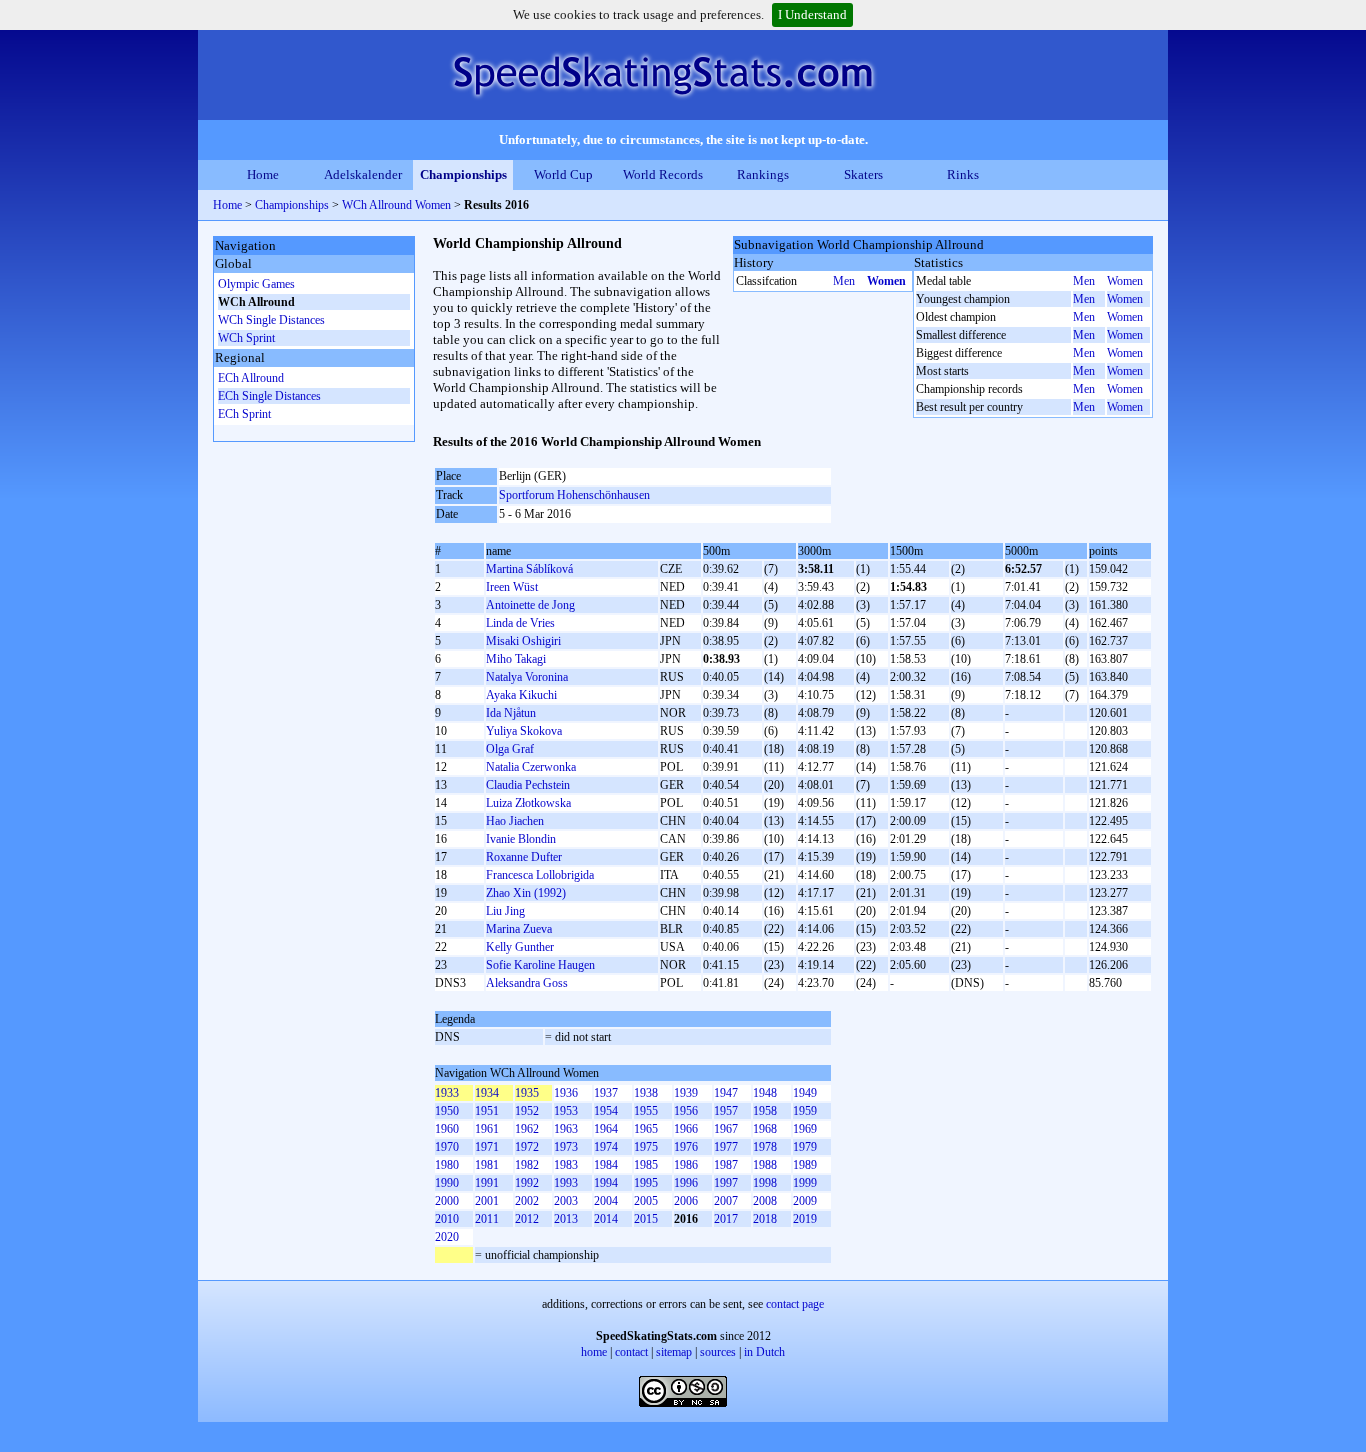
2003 (566, 1201)
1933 (447, 1093)
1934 (487, 1093)
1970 (447, 1147)
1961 (487, 1129)
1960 (447, 1129)
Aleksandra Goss (527, 983)
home (594, 1352)
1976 (686, 1147)
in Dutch (764, 1352)
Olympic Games (256, 284)
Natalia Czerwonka (531, 767)
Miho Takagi (516, 659)
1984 (606, 1165)
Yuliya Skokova (524, 731)
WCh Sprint (246, 338)
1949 (805, 1093)
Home (263, 174)
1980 (447, 1165)
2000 (447, 1201)
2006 (686, 1201)
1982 (527, 1165)
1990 (447, 1183)
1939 (686, 1093)
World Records (663, 174)
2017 (726, 1219)
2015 (646, 1219)
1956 (686, 1111)
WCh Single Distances (271, 320)
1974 (606, 1147)
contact (631, 1352)
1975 (646, 1147)
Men (844, 281)
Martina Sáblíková (529, 569)
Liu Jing (505, 911)
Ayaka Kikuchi (521, 695)
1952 (527, 1111)
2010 (447, 1219)
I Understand (812, 14)
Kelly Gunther (520, 947)
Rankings (763, 174)
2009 (805, 1201)
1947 (726, 1093)
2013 (566, 1219)
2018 (765, 1219)
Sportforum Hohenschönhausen (574, 495)
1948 (765, 1093)
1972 (527, 1147)
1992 (527, 1183)
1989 (805, 1165)
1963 (566, 1129)
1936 (566, 1093)
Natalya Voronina (527, 677)
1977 (726, 1147)
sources (718, 1352)
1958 (765, 1111)
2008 (765, 1201)
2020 (447, 1237)
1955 (646, 1111)
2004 (606, 1201)
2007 (726, 1201)
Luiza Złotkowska (528, 803)
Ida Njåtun (511, 713)
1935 (527, 1093)
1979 (805, 1147)
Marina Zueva (519, 929)
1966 (686, 1129)
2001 (487, 1201)
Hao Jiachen (515, 821)
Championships (463, 174)
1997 (726, 1183)
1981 (487, 1165)
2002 (527, 1201)
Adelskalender (363, 174)
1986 (686, 1165)
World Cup (563, 174)
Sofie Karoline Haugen (540, 965)
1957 (726, 1111)
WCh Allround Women (396, 205)
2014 (606, 1219)
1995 (646, 1183)
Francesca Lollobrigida (540, 875)
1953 (566, 1111)
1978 (765, 1147)
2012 (527, 1219)
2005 (646, 1201)
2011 (487, 1219)
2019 (805, 1219)
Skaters (863, 174)
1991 (487, 1183)
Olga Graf (510, 749)
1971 (487, 1147)
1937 (606, 1093)
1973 (566, 1147)
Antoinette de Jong (530, 605)
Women (886, 281)
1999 (805, 1183)
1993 (566, 1183)
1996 (686, 1183)
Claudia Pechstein (528, 785)
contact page (795, 1304)
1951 (487, 1111)
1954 (606, 1111)
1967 (726, 1129)
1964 (606, 1129)
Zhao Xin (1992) (526, 893)
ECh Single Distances (269, 396)
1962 (527, 1129)
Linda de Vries (520, 623)
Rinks (963, 174)
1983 (566, 1165)
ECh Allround (251, 378)
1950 (447, 1111)
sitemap (674, 1352)
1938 (646, 1093)
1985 (646, 1165)
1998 (765, 1183)
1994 (606, 1183)
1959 (805, 1111)
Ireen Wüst (512, 587)
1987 (726, 1165)
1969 (805, 1129)
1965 (646, 1129)
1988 (765, 1165)
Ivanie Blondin (521, 839)
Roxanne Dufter (524, 857)
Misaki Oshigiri (523, 641)
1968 (765, 1129)
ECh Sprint (244, 414)
